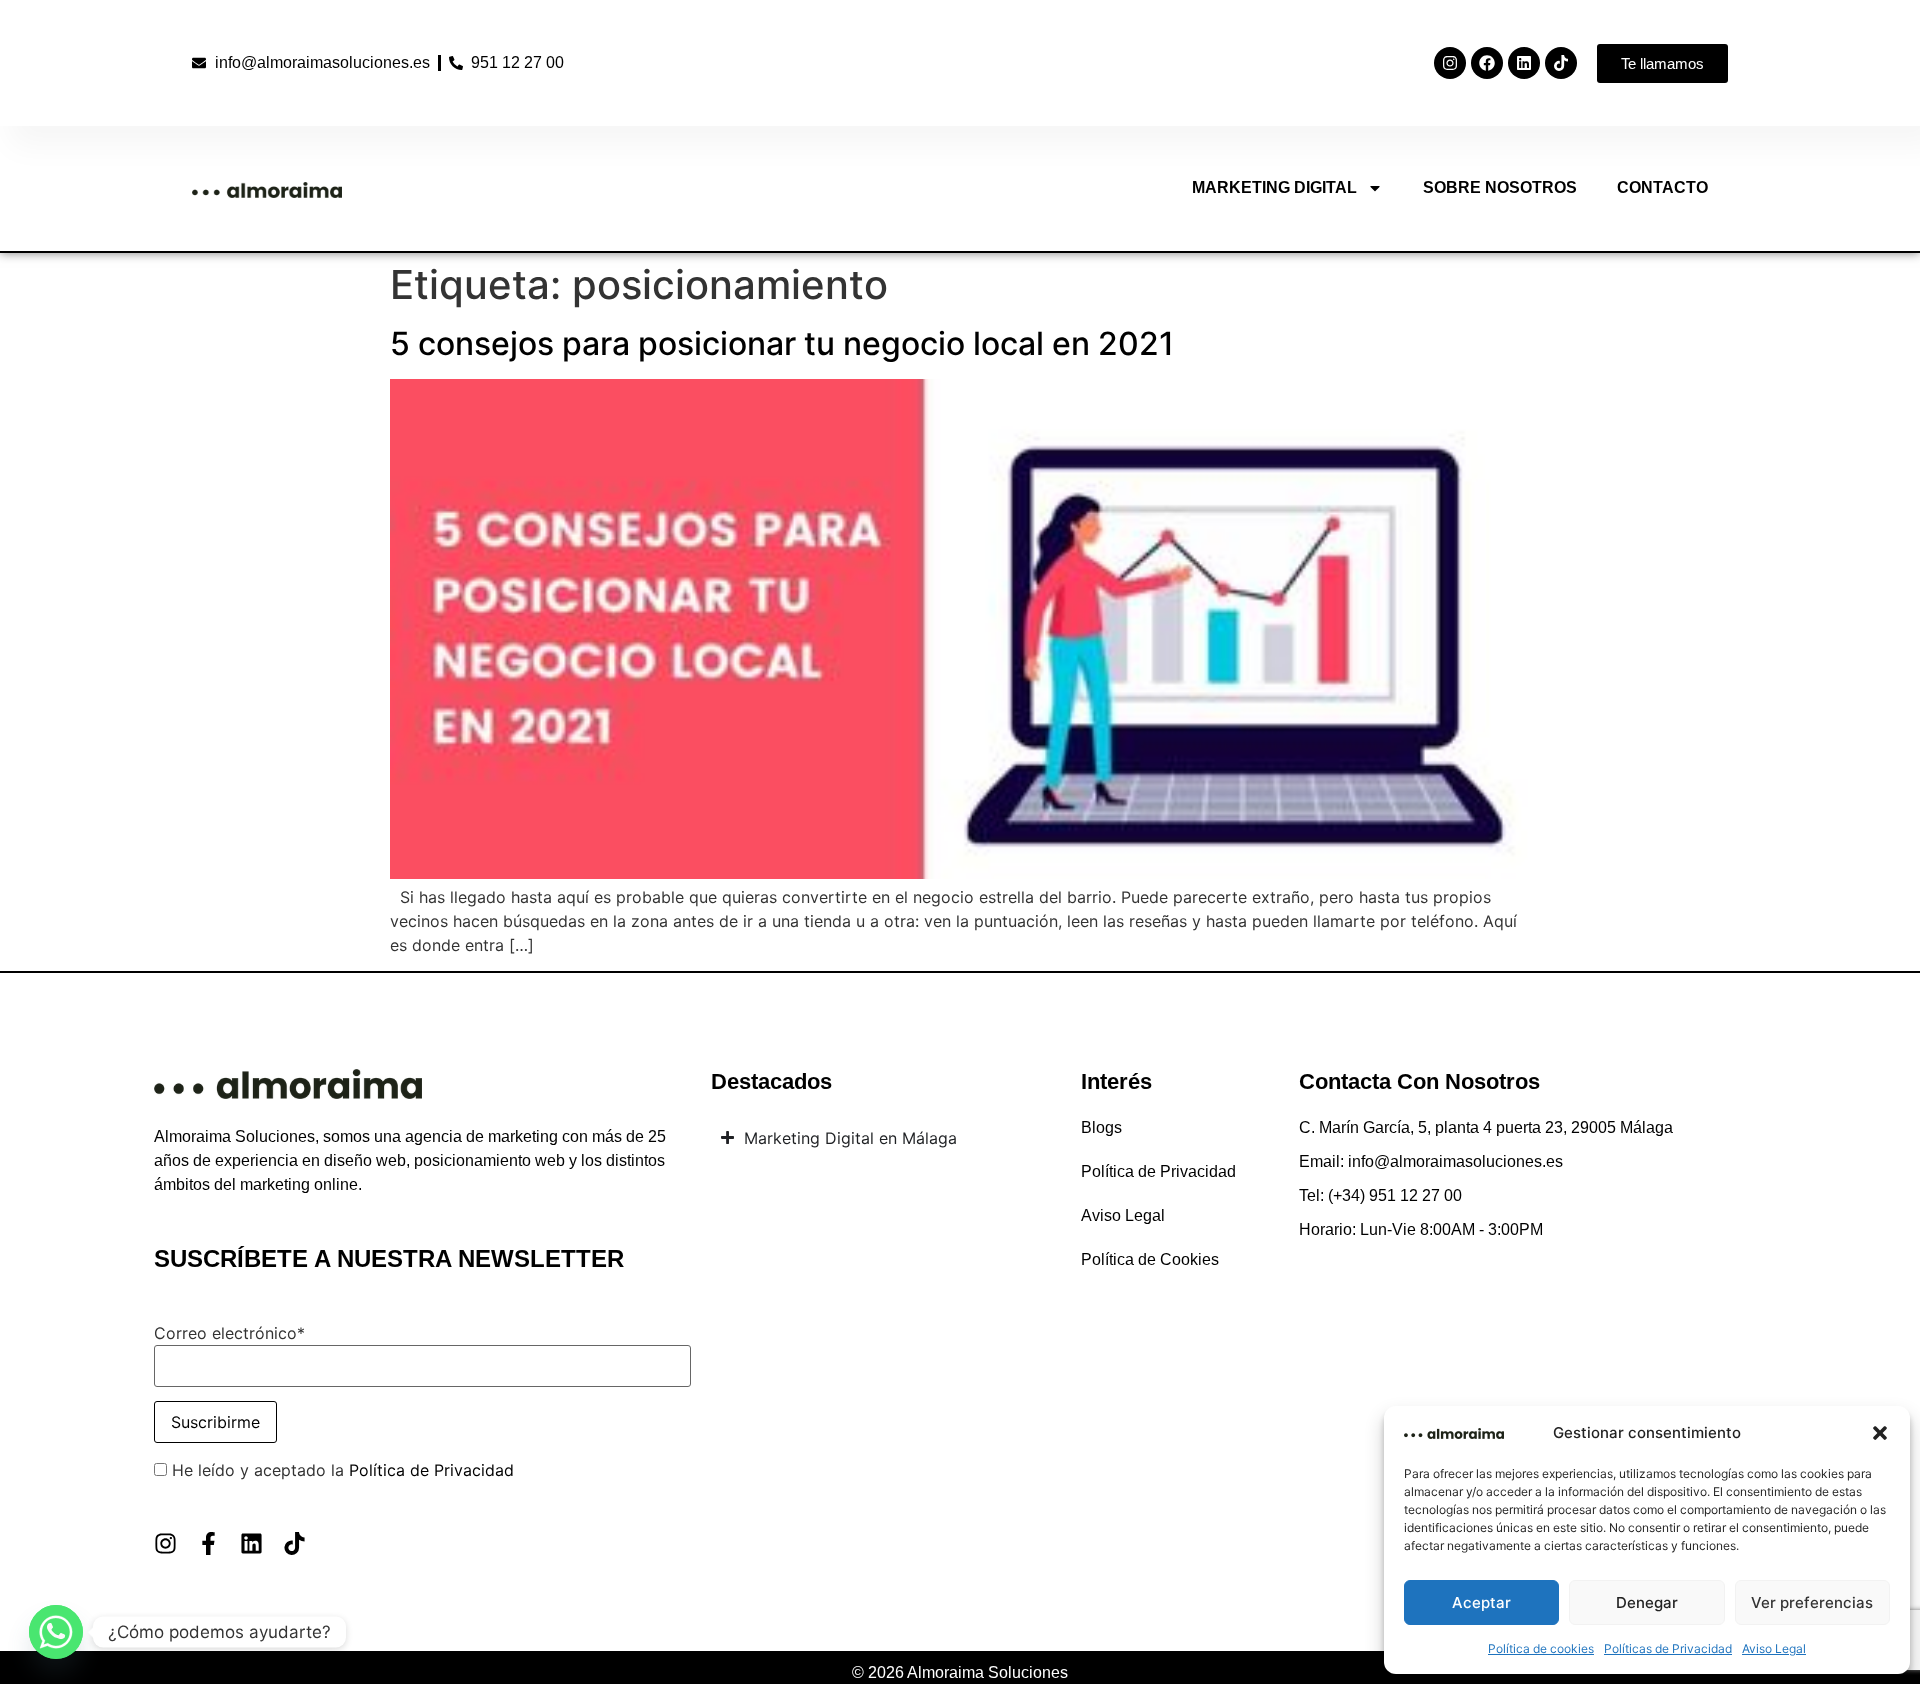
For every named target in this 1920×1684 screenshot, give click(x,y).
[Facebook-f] (208, 1543)
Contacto (1662, 187)
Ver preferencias (1812, 1602)
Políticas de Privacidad (1668, 1648)
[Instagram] (1450, 63)
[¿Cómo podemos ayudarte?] (56, 1632)
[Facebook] (1487, 63)
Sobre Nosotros (1500, 187)
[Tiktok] (1561, 63)
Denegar (1647, 1602)
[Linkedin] (1524, 63)
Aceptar (1481, 1602)
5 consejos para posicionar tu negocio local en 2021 (782, 343)
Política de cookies (1541, 1648)
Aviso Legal (1774, 1648)
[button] (1880, 1433)
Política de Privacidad (431, 1470)
